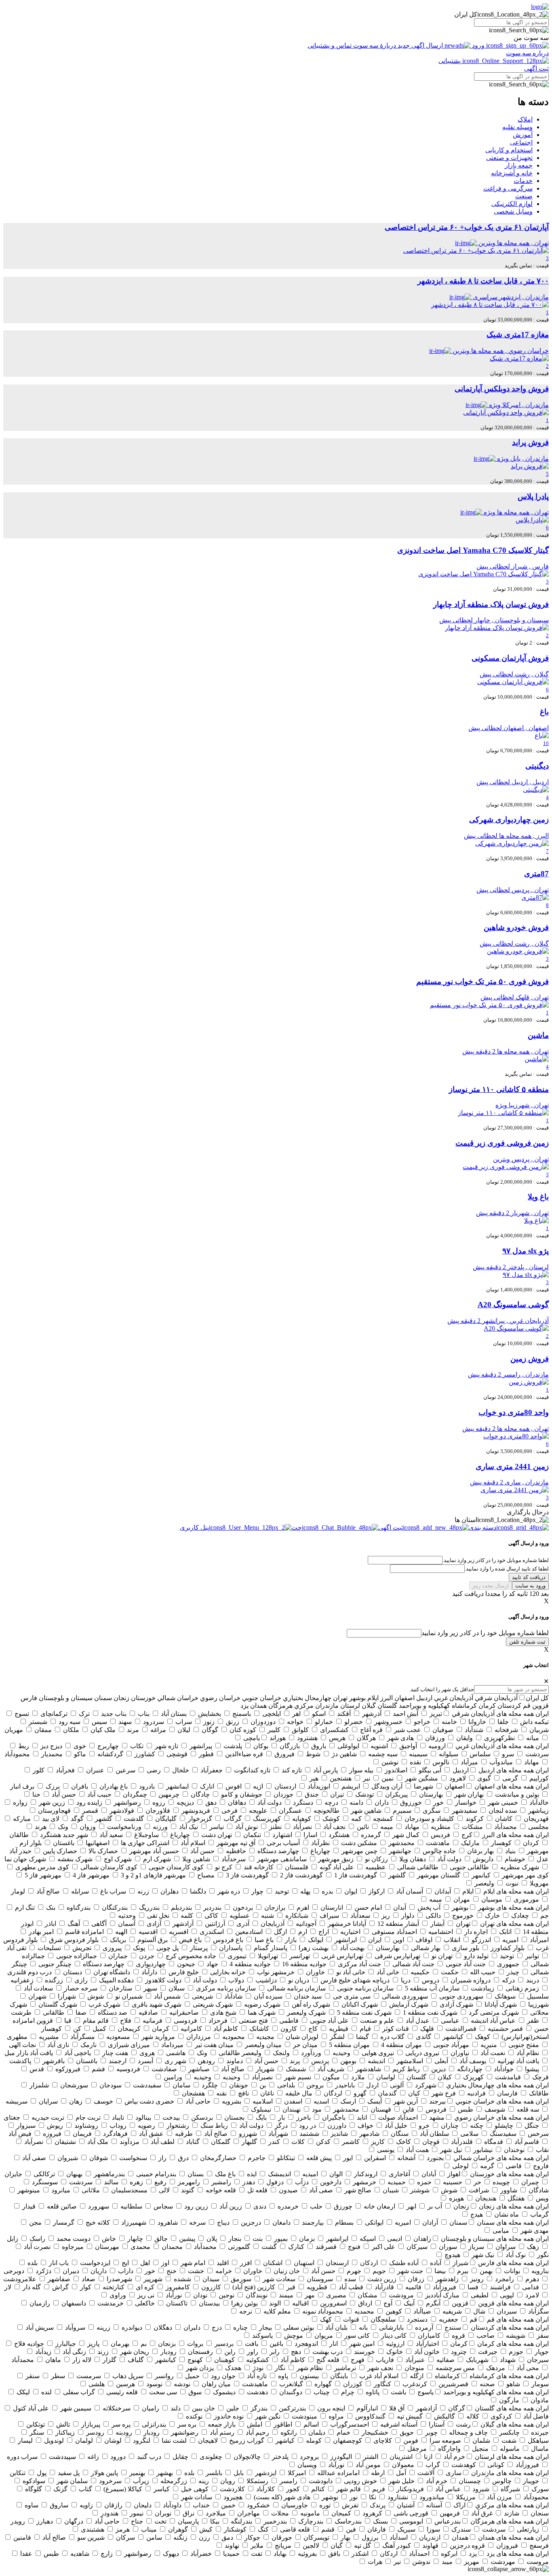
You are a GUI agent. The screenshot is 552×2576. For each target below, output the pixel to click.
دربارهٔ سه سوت (375, 45)
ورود (478, 45)
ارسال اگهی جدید (420, 45)
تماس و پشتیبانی (330, 45)
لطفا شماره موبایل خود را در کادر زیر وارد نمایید (485, 1633)
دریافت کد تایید (529, 1577)
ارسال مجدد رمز (491, 1586)
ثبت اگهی (536, 68)
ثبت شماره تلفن (527, 1642)
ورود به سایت (530, 1586)
